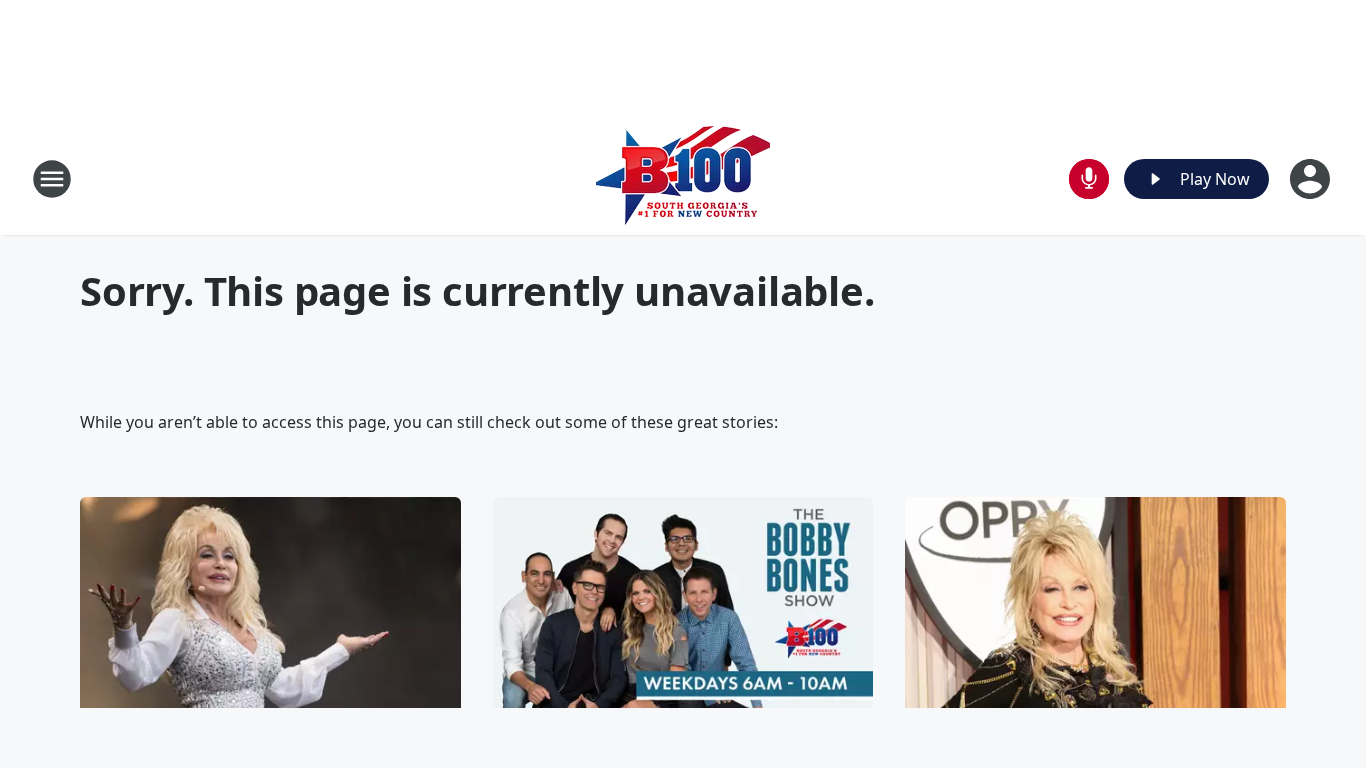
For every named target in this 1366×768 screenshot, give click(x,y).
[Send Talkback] (1089, 179)
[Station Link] (683, 178)
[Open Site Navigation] (52, 179)
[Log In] (1312, 179)
